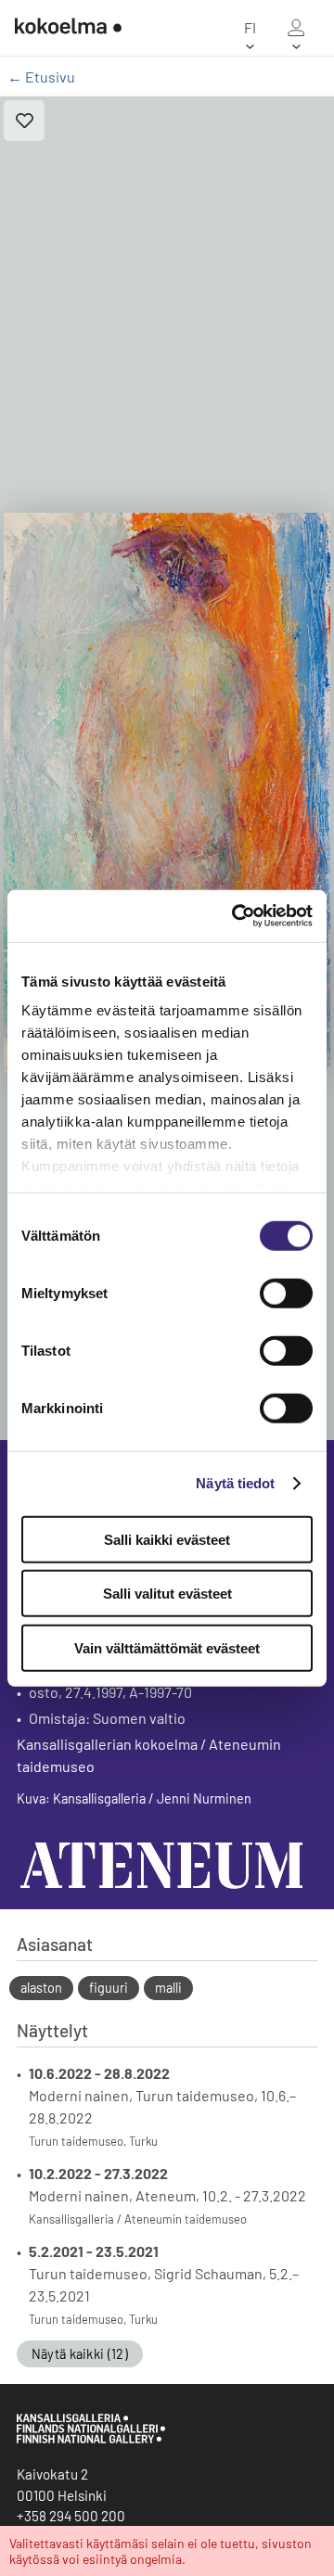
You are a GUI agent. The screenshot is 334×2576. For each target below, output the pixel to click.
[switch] (286, 1293)
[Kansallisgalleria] (91, 2439)
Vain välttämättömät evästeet (167, 1647)
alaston (41, 1988)
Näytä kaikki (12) (80, 2354)
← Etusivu (41, 77)
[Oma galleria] (296, 28)
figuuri (109, 1988)
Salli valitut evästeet (167, 1594)
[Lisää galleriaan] (24, 121)
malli (168, 1988)
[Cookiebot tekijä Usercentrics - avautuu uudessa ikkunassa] (236, 916)
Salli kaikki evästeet (167, 1539)
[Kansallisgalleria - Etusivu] (61, 28)
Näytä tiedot (235, 1483)
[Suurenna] (167, 792)
